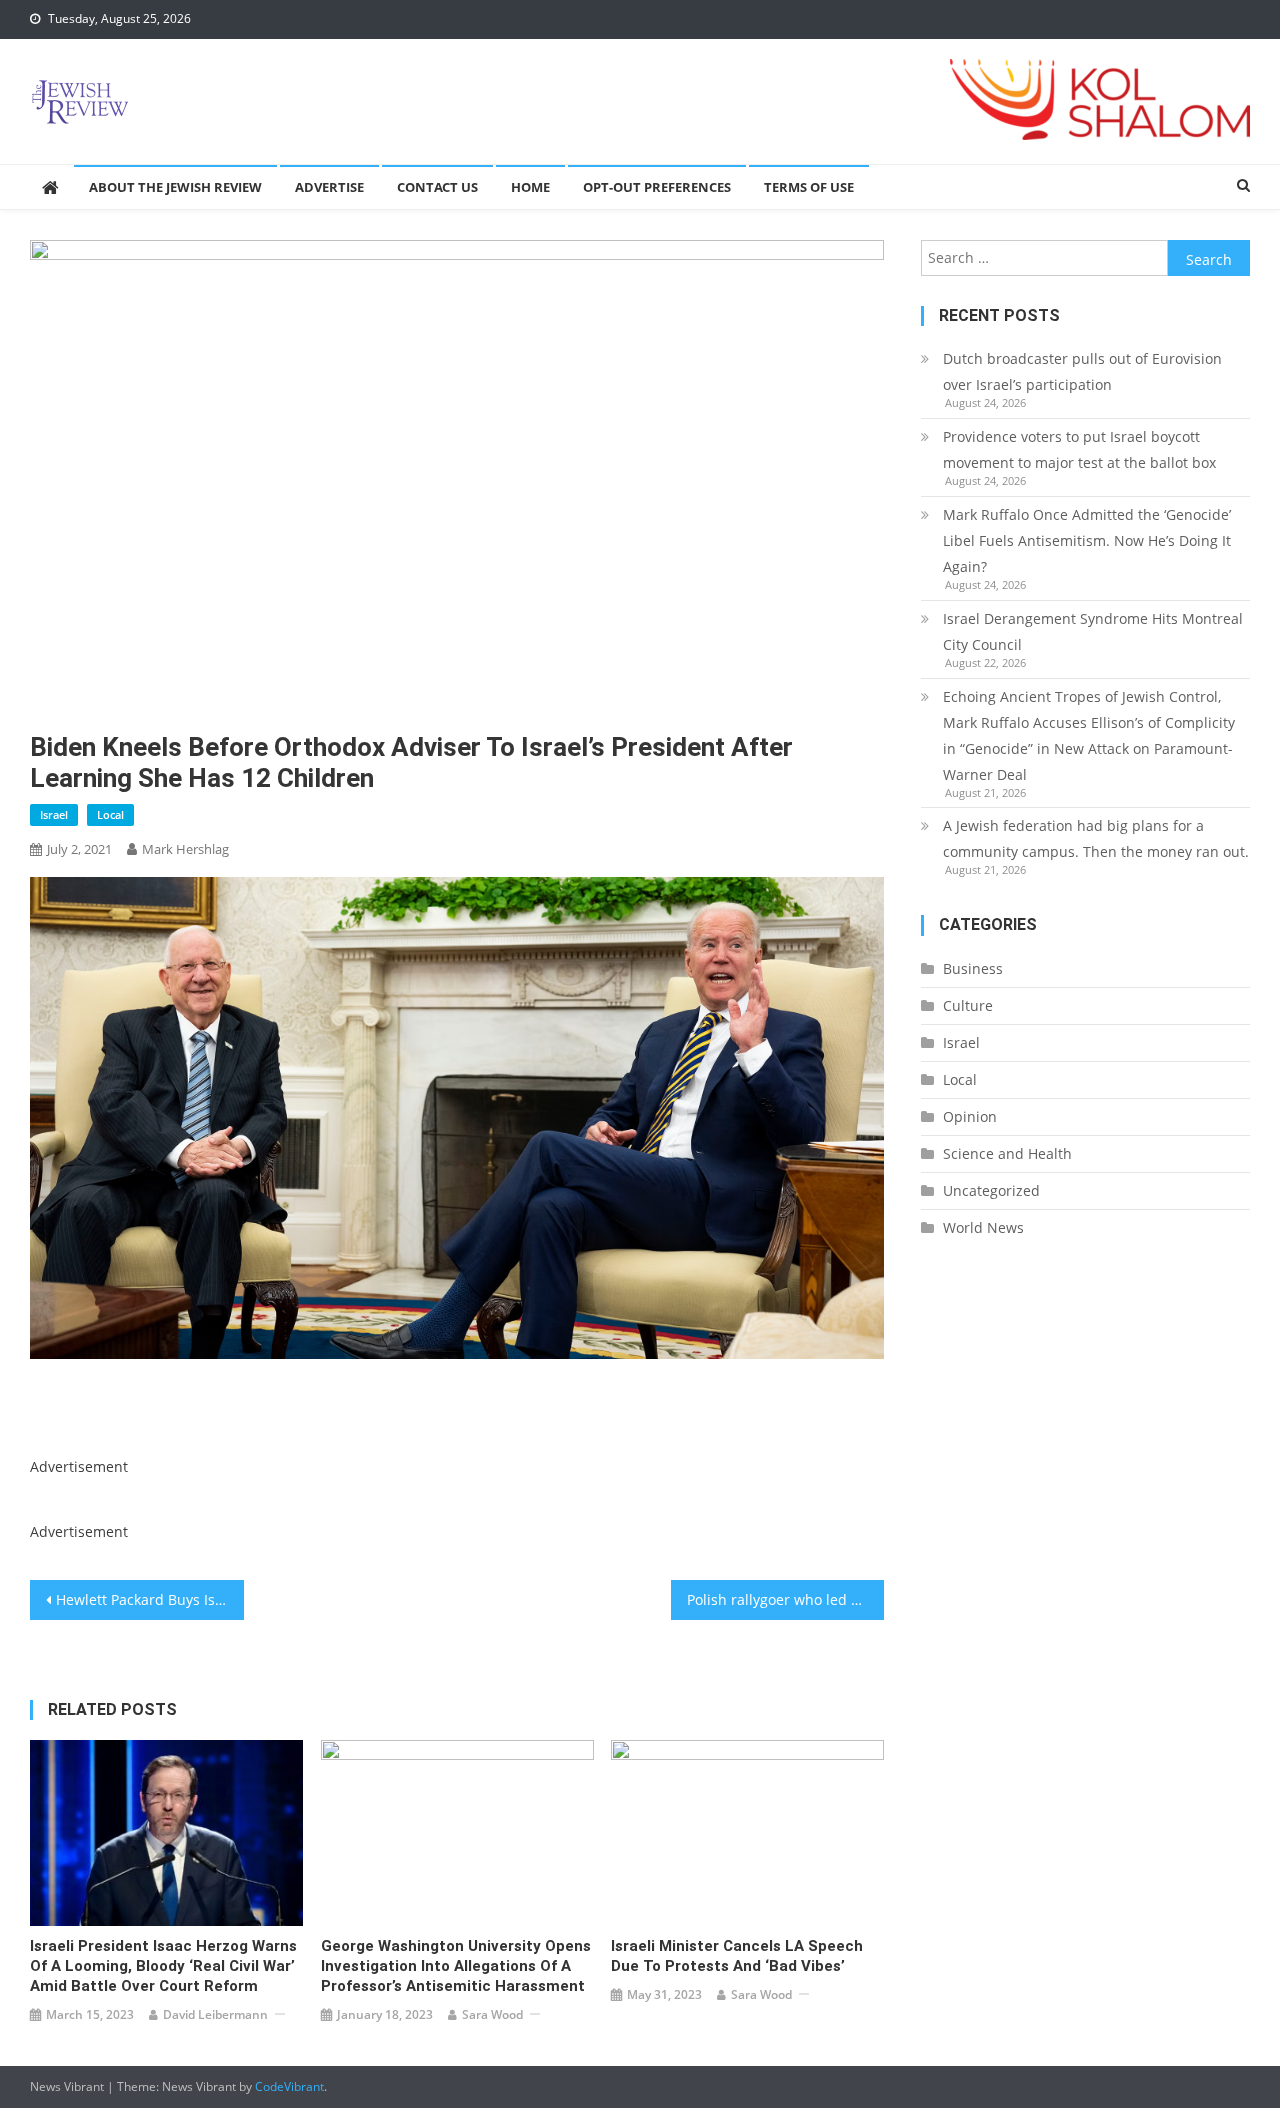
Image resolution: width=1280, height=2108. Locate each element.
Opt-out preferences (657, 187)
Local (110, 814)
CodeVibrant (289, 2086)
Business (973, 968)
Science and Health (1007, 1153)
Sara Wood (492, 2014)
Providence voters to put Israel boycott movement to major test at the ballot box (1079, 449)
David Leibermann (215, 2014)
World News (983, 1227)
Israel (54, 814)
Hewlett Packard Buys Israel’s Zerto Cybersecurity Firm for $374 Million (150, 1599)
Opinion (970, 1116)
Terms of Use (809, 187)
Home (530, 187)
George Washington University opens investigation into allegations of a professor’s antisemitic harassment (456, 1966)
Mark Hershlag (185, 849)
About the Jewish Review (175, 187)
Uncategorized (991, 1190)
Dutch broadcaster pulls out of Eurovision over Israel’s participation (1082, 371)
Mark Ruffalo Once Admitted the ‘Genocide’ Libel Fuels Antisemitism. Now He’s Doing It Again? (1087, 540)
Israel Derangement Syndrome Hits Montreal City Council (1093, 631)
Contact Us (437, 187)
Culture (968, 1005)
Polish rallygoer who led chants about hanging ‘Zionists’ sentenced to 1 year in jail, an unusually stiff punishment (786, 1599)
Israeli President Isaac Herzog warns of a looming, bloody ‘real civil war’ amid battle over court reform (163, 1966)
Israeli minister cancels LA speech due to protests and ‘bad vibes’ (737, 1956)
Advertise (329, 187)
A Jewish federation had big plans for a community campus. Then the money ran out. (1096, 838)
